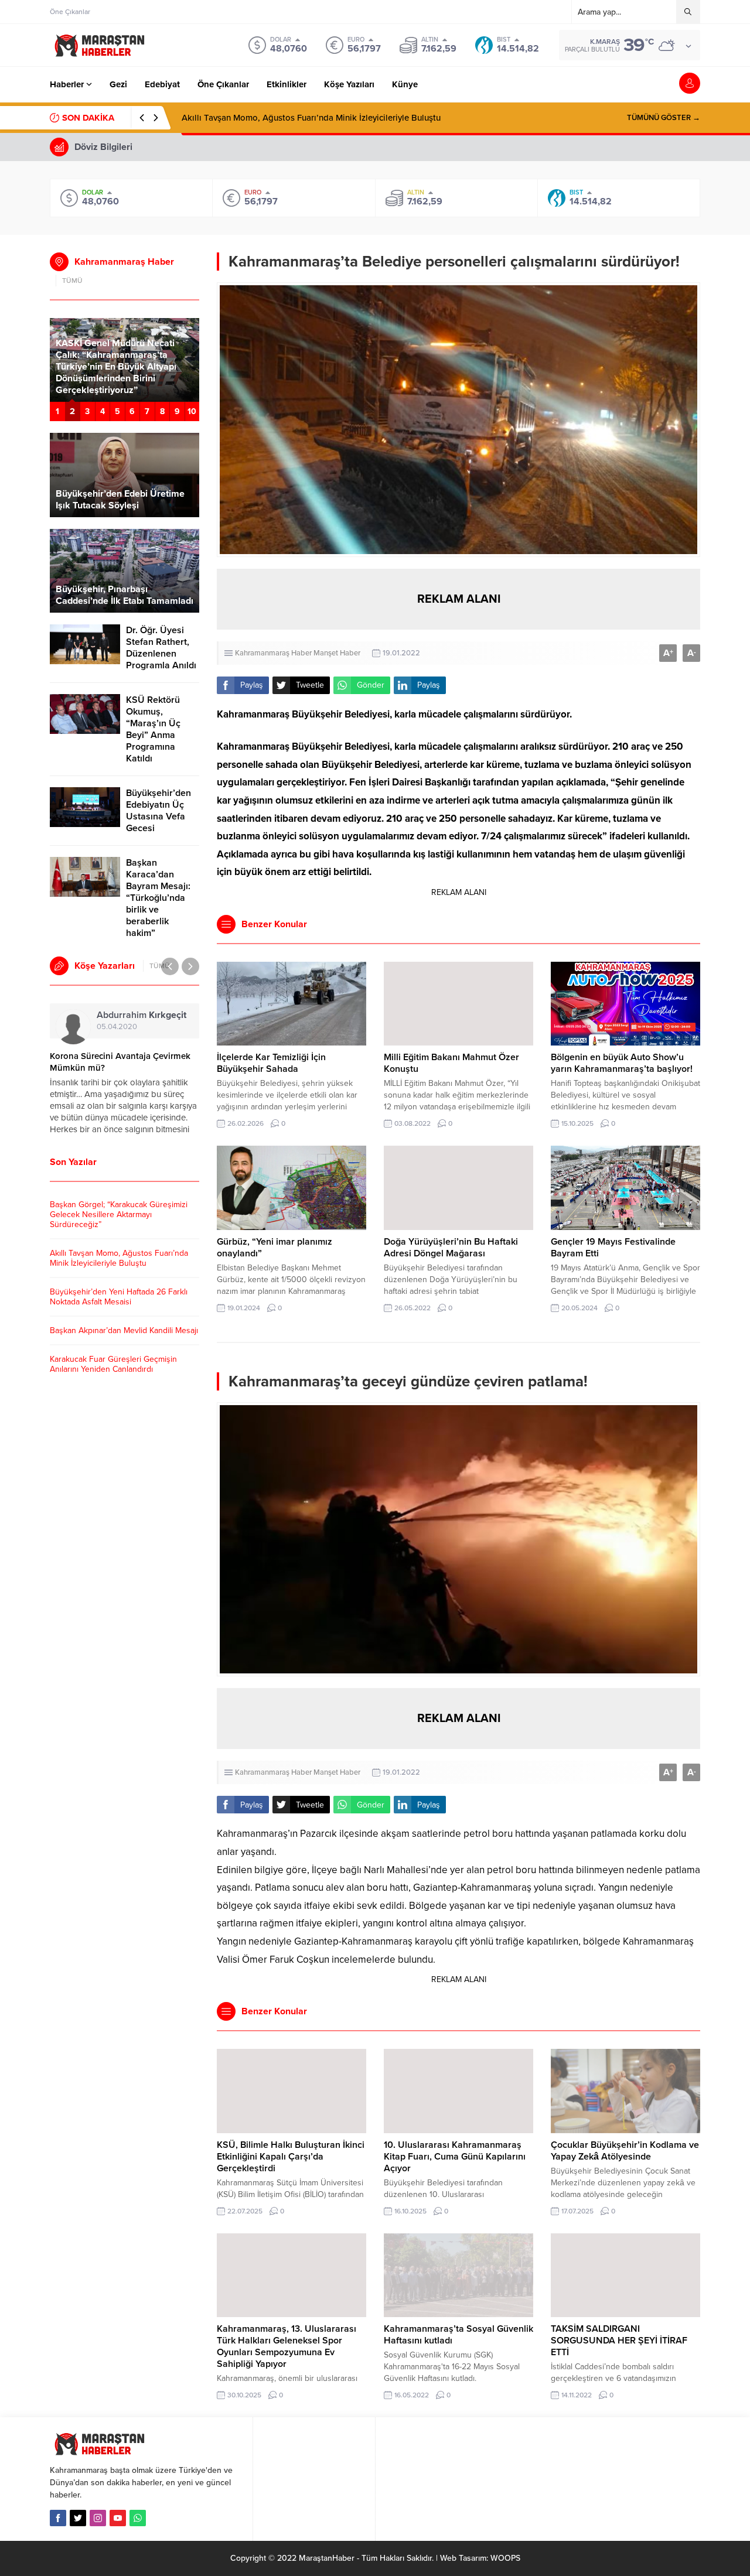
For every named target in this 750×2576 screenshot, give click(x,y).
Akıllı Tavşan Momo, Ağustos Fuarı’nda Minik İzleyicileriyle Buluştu (119, 1258)
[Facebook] (58, 2518)
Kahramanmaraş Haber (273, 653)
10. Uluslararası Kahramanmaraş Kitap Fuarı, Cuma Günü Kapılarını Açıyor (455, 2157)
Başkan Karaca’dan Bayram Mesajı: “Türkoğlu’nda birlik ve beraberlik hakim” (158, 898)
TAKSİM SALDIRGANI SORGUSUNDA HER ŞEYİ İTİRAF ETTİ (619, 2341)
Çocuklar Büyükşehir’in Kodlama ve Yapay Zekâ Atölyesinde (625, 2151)
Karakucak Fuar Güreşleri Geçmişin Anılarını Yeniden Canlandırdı (113, 1364)
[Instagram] (98, 2518)
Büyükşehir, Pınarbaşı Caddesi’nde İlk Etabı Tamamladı (125, 595)
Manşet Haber (337, 653)
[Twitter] (78, 2518)
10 (192, 411)
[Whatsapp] (138, 2518)
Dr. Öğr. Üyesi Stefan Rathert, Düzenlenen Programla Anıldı (161, 648)
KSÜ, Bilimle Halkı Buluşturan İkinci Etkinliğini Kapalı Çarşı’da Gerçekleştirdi (291, 2157)
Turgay (121, 1015)
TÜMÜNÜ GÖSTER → (664, 118)
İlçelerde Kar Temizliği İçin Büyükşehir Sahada (271, 1063)
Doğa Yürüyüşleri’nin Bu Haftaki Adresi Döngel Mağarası (451, 1248)
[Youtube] (118, 2518)
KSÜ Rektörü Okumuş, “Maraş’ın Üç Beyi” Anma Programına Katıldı (153, 729)
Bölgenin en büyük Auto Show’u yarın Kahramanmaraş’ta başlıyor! (622, 1063)
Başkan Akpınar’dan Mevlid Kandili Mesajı (124, 1330)
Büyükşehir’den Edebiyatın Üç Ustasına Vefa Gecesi (158, 811)
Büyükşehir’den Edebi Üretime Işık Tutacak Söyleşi (120, 500)
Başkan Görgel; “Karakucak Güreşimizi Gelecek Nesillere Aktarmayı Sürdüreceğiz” (119, 1214)
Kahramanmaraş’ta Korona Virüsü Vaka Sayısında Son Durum (117, 1062)
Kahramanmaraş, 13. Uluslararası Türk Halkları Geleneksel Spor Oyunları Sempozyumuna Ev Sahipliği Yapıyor (287, 2346)
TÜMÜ (72, 281)
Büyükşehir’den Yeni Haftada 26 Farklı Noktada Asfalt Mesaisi (302, 118)
